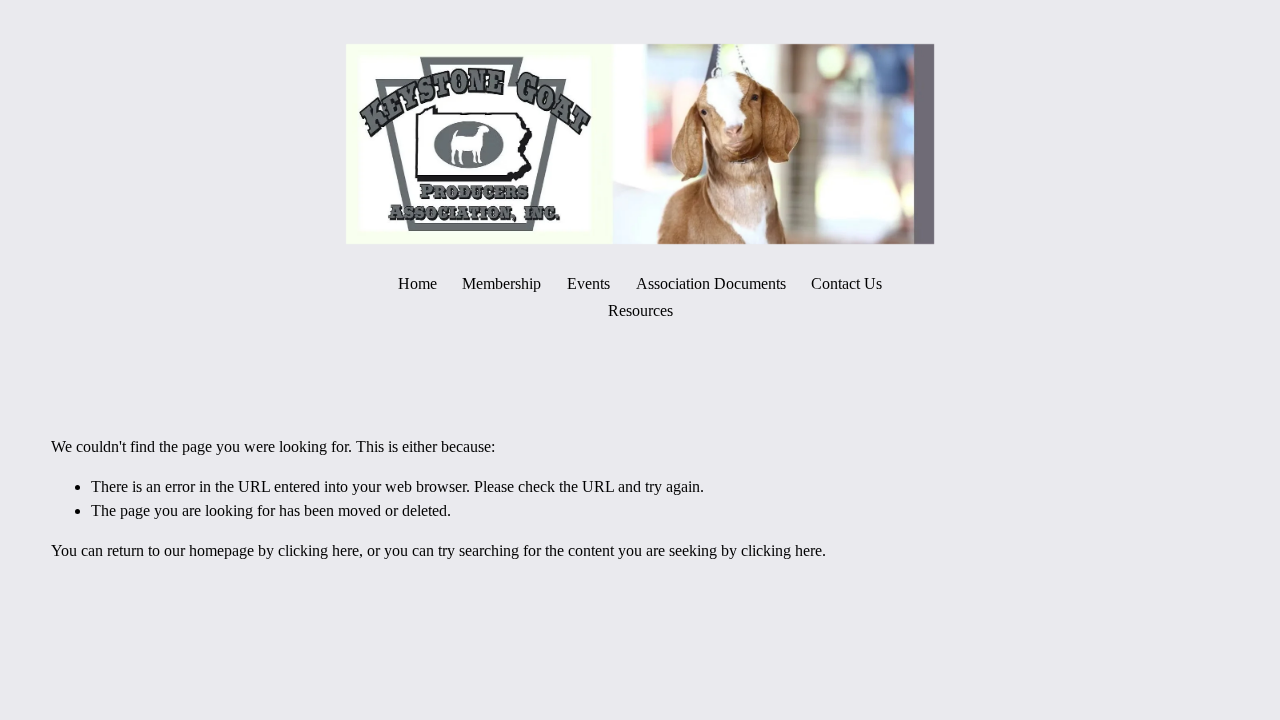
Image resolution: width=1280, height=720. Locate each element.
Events (588, 283)
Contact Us (846, 283)
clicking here (318, 550)
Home (417, 283)
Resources (640, 310)
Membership (501, 283)
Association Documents (711, 283)
